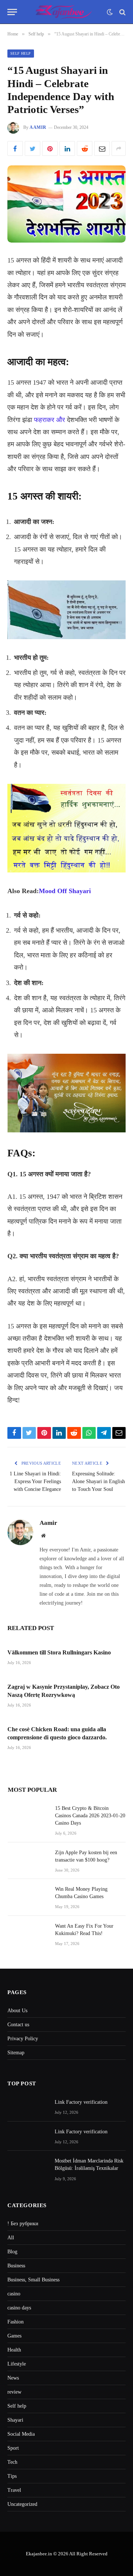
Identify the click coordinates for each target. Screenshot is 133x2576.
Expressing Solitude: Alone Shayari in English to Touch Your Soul (98, 1481)
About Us (17, 2011)
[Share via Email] (102, 148)
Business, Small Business (33, 2280)
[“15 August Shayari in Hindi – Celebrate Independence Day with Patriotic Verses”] (66, 204)
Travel (14, 2490)
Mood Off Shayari (65, 891)
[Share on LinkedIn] (67, 148)
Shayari (15, 2420)
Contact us (18, 2025)
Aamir (38, 127)
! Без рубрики (23, 2224)
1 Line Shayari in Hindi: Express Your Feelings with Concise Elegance (35, 1481)
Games (14, 2336)
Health (14, 2350)
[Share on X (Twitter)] (33, 148)
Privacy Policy (23, 2039)
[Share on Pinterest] (50, 148)
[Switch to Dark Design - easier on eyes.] (110, 12)
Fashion (16, 2322)
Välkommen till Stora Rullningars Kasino (59, 1652)
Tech (12, 2462)
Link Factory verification (81, 2102)
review (14, 2392)
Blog (12, 2252)
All (11, 2238)
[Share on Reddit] (85, 148)
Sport (13, 2448)
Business (16, 2266)
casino (14, 2294)
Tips (12, 2476)
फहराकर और (50, 420)
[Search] (122, 12)
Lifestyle (17, 2364)
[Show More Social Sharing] (119, 148)
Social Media (21, 2434)
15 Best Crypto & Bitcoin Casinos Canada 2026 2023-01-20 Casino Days (90, 1816)
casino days (19, 2308)
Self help (21, 53)
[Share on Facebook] (15, 148)
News (13, 2378)
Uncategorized (22, 2504)
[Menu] (12, 12)
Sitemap (16, 2053)
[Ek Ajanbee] (64, 12)
